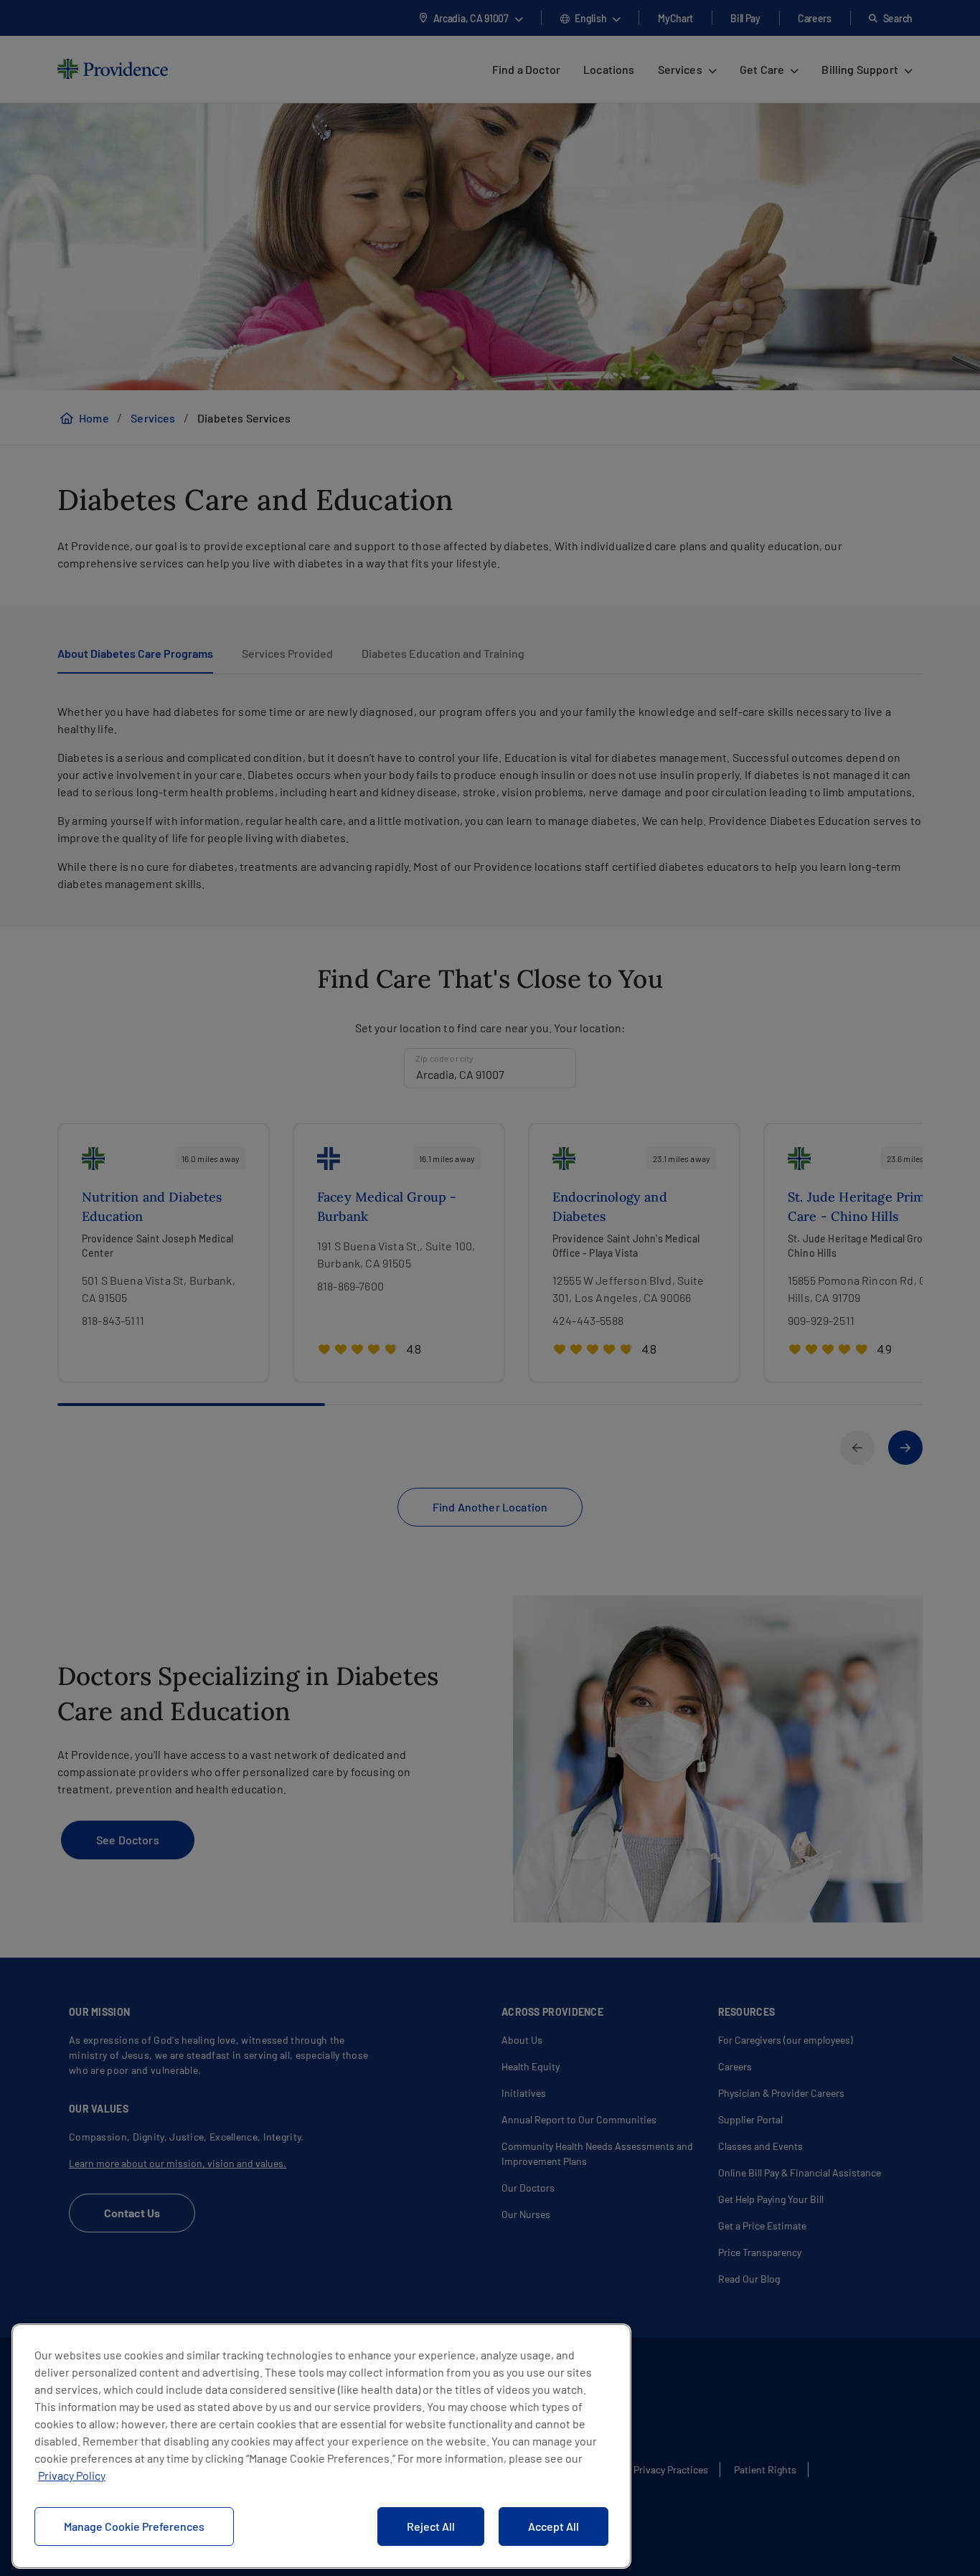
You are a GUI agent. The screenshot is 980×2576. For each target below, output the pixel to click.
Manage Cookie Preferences (134, 2526)
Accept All (553, 2526)
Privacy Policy (72, 2475)
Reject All (431, 2526)
